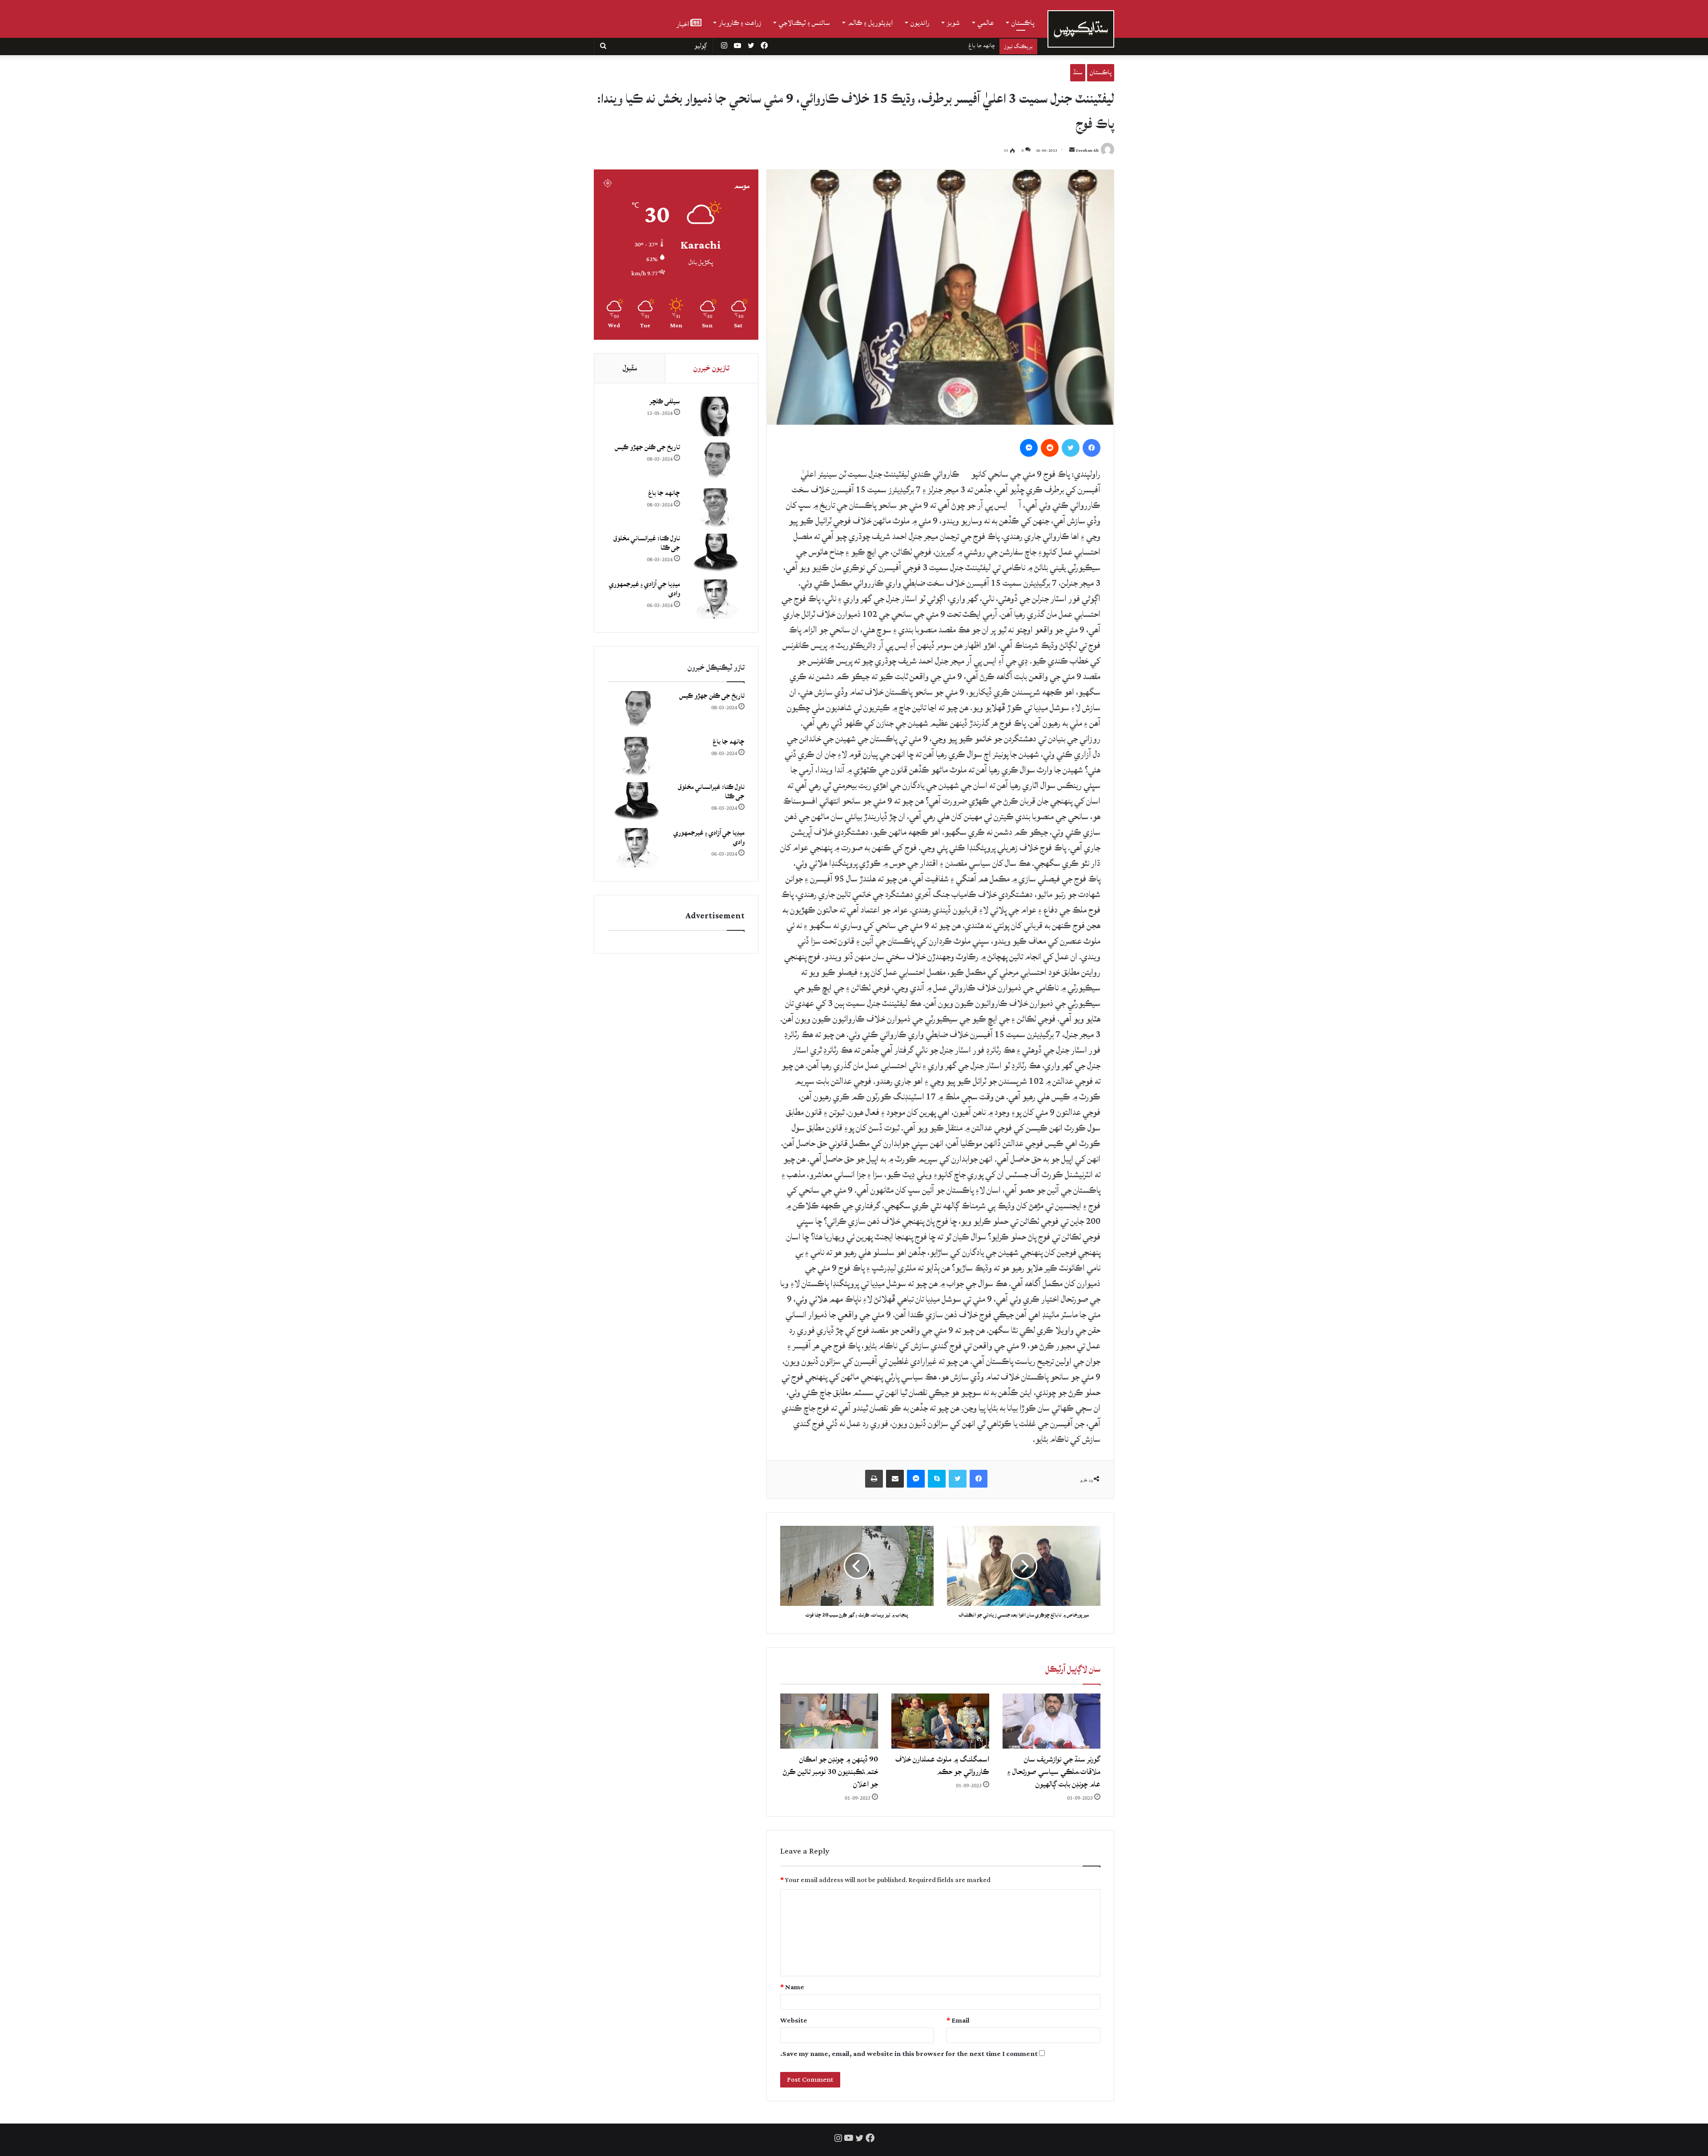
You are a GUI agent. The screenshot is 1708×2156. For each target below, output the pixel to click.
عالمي (986, 23)
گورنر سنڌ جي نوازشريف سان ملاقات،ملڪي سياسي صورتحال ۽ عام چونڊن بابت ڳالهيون (1054, 1772)
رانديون (920, 23)
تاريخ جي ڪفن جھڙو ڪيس (647, 447)
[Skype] (937, 1479)
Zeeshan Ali (1087, 151)
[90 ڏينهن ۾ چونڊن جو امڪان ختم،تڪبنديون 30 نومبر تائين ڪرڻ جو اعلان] (829, 1721)
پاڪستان (1023, 23)
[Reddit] (1050, 448)
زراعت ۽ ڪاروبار (740, 23)
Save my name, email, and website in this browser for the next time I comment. (909, 2054)
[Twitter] (1071, 448)
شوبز (953, 23)
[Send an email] (1072, 151)
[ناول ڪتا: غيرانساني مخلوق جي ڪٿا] (716, 553)
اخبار (683, 23)
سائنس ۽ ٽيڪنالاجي (804, 23)
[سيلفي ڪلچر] (716, 416)
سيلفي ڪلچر (665, 401)
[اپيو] (874, 1479)
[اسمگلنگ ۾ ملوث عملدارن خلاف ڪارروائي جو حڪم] (940, 1721)
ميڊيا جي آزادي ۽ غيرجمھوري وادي (645, 589)
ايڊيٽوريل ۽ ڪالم (870, 23)
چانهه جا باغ (664, 493)
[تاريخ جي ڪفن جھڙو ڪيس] (716, 462)
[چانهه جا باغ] (716, 508)
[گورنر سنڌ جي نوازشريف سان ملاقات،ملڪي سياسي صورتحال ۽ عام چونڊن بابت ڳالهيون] (1051, 1721)
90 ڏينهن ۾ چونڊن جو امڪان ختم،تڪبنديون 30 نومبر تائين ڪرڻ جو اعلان (830, 1772)
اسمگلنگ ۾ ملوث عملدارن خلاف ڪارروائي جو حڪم (942, 1765)
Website (794, 2021)
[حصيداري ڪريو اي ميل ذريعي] (895, 1479)
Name (792, 1987)
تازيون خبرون (711, 368)
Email (958, 2021)
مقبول (630, 368)
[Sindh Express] (1081, 29)
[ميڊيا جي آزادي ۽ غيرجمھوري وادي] (716, 599)
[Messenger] (1029, 448)
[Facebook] (1092, 448)
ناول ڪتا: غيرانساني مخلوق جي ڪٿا (956, 45)
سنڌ (1078, 72)
